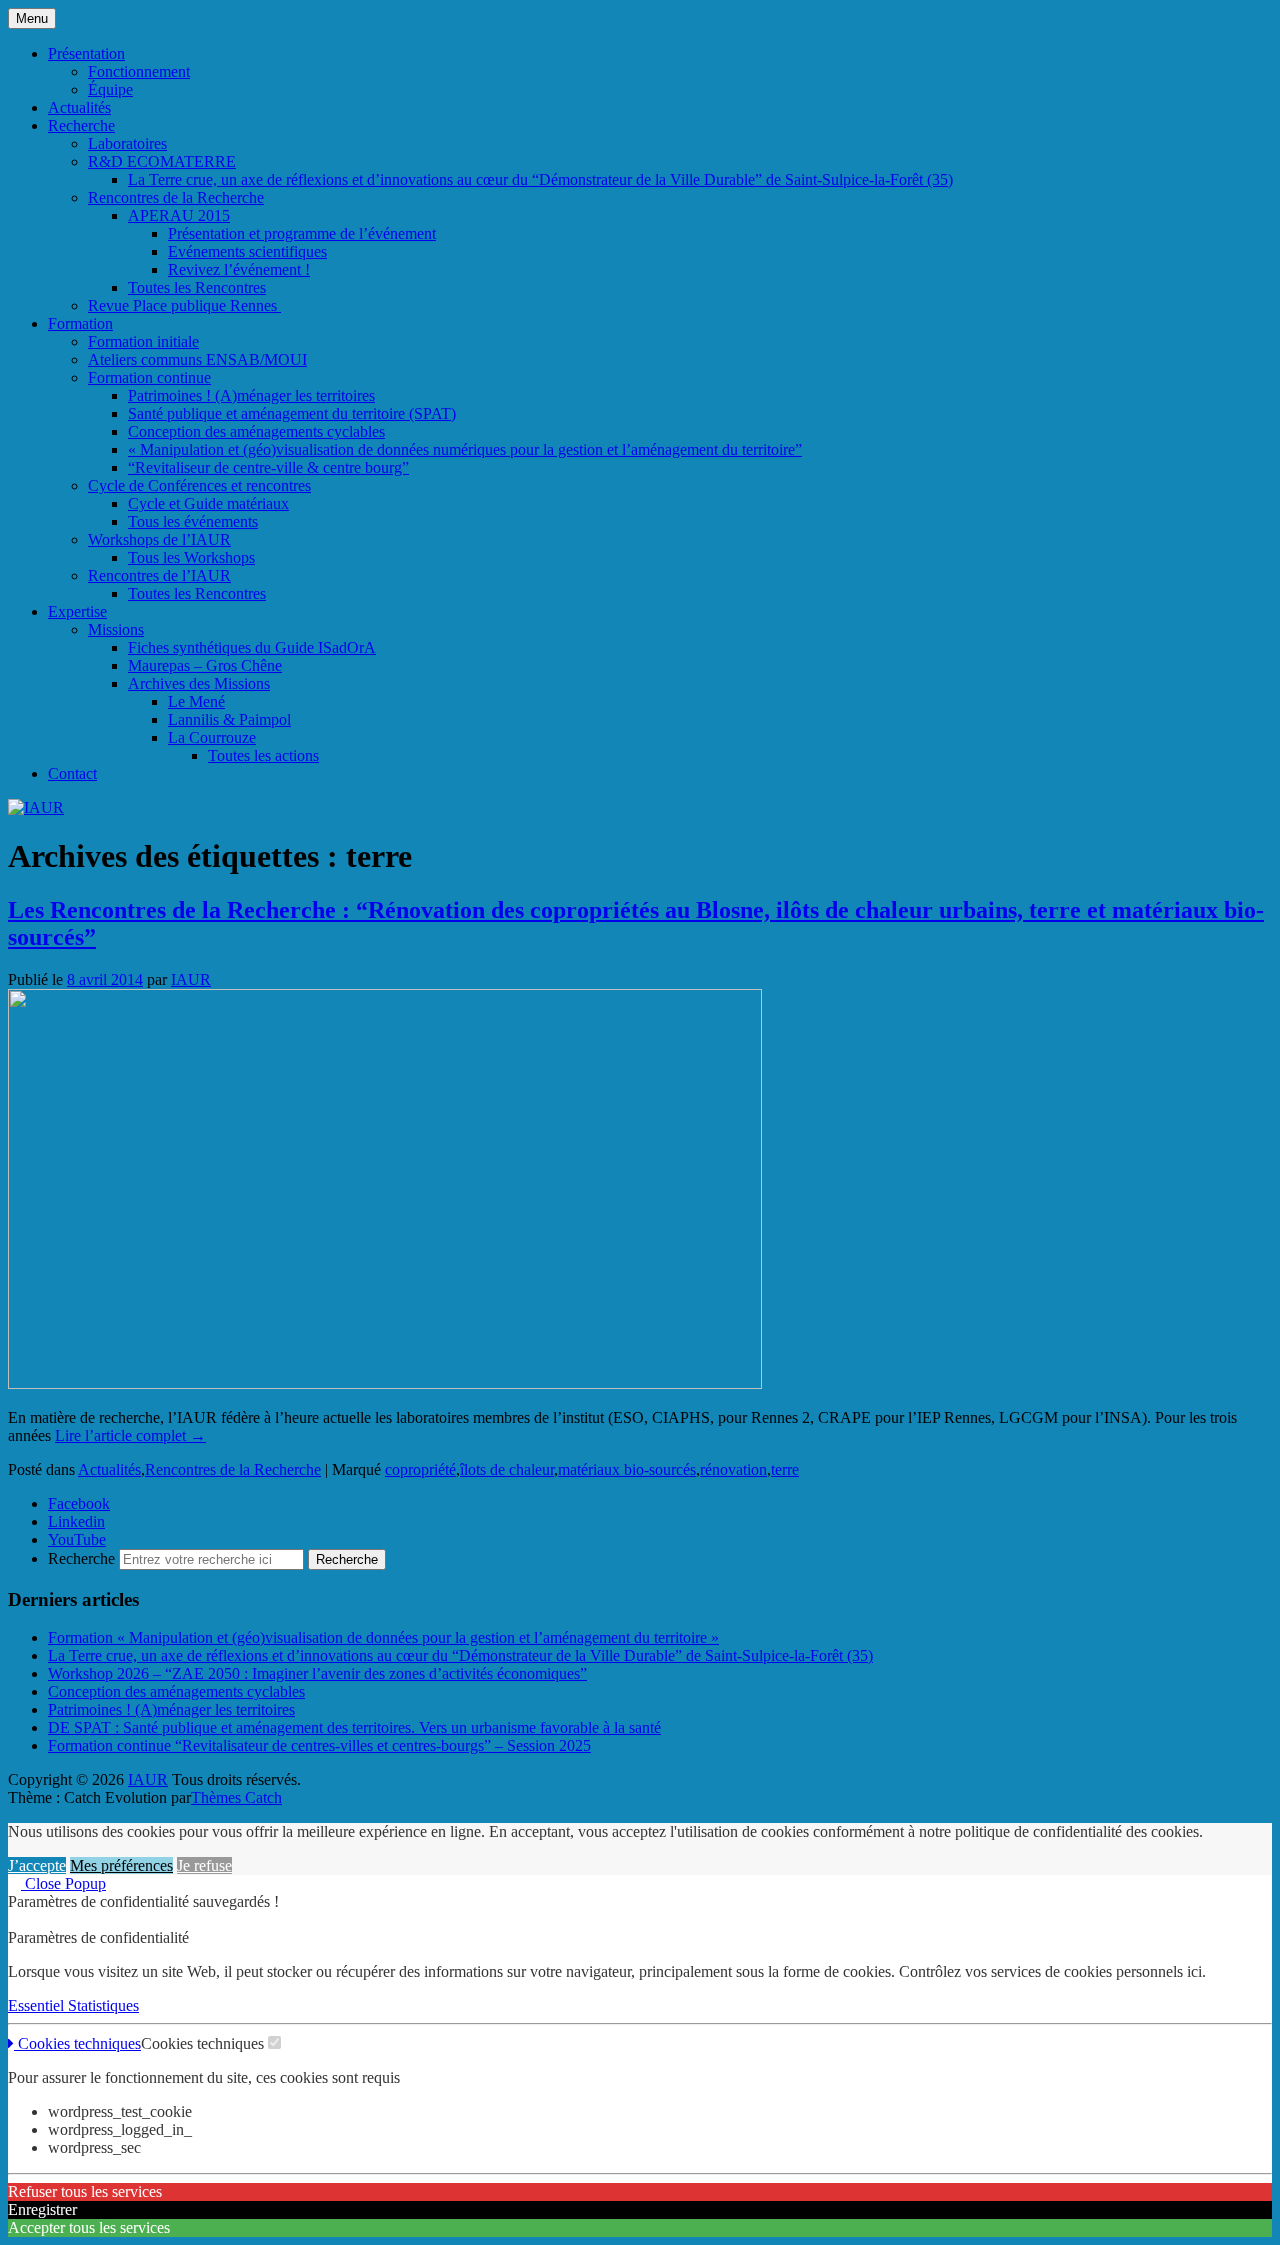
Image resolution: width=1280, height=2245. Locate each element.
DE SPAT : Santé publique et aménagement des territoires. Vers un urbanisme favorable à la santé (354, 1727)
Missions (116, 629)
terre (785, 1469)
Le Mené (196, 701)
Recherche (81, 125)
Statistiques (103, 2005)
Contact (72, 773)
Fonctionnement (139, 71)
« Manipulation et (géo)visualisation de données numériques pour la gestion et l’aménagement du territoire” (465, 449)
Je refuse (204, 1865)
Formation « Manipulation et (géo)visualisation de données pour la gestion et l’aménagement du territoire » (383, 1637)
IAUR (191, 979)
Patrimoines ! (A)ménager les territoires (251, 395)
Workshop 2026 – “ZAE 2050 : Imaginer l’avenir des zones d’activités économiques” (317, 1673)
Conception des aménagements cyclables (256, 431)
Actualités (79, 107)
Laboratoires (127, 143)
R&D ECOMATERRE (162, 161)
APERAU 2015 (179, 215)
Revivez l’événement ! (239, 269)
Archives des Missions (199, 683)
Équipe (110, 89)
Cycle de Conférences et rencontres (199, 485)
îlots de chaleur (507, 1469)
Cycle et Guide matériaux (208, 503)
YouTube (77, 1539)
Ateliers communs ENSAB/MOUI (197, 359)
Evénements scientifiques (247, 251)
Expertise (77, 611)
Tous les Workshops (191, 557)
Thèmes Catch (236, 1797)
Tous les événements (193, 521)
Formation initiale (143, 341)
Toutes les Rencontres (197, 287)
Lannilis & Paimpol (229, 719)
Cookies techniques (77, 2043)
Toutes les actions (263, 755)
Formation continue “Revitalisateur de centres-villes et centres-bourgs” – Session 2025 (319, 1745)
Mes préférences (121, 1865)
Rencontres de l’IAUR (159, 575)
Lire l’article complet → (130, 1435)
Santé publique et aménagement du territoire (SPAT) (292, 413)
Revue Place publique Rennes (184, 305)
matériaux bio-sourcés (627, 1469)
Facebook (79, 1503)
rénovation (733, 1469)
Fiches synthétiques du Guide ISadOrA (252, 647)
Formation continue (149, 377)
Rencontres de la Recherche (176, 197)
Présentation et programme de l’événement (302, 233)
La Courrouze (212, 737)
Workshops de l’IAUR (159, 539)
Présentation (86, 53)
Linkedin (76, 1521)
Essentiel (38, 2005)
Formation (80, 323)
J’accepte (37, 1865)
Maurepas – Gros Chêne (205, 665)
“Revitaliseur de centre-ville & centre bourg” (268, 467)
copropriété (420, 1469)
